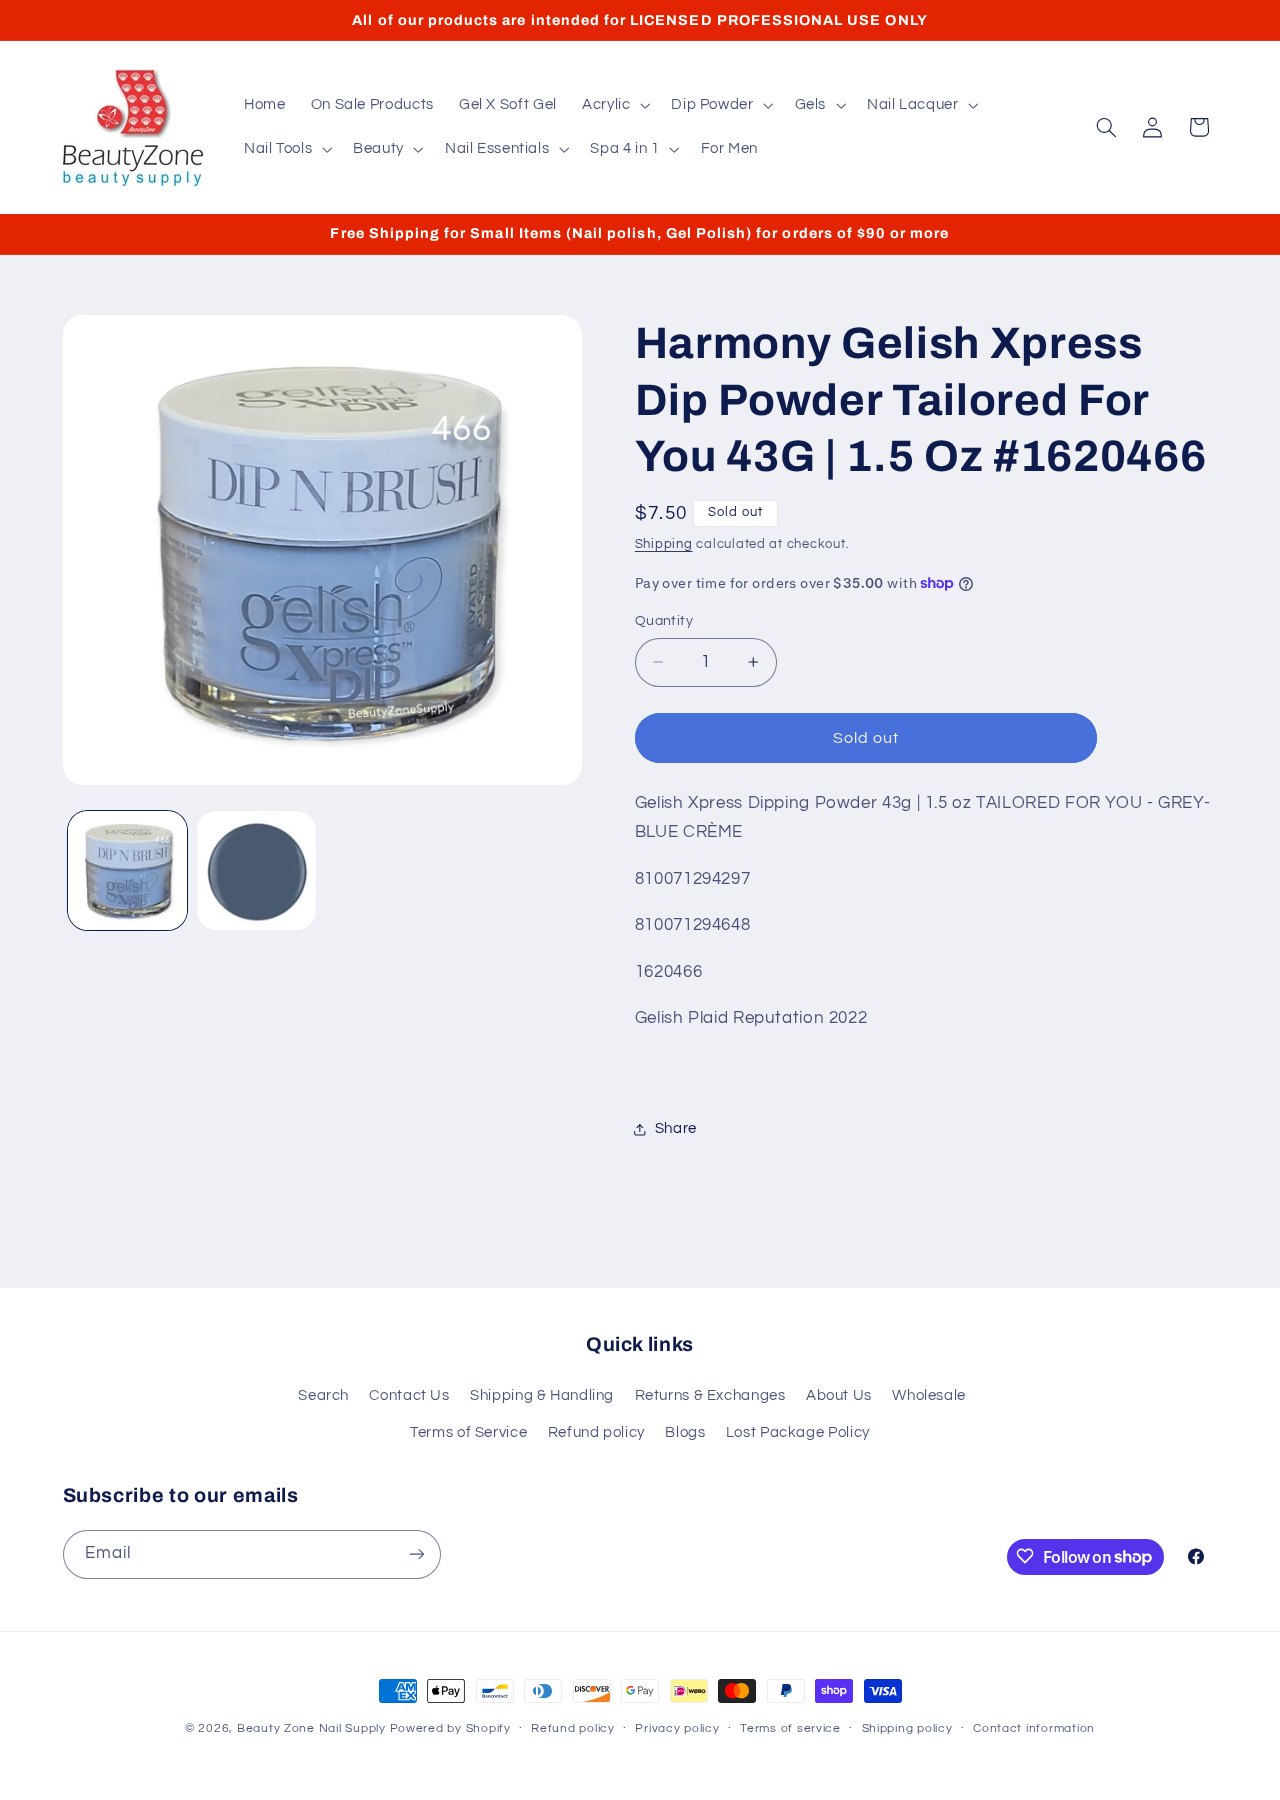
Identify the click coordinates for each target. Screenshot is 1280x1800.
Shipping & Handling (542, 1396)
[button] (613, 105)
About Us (839, 1396)
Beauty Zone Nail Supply (311, 1728)
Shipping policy (907, 1729)
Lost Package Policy (798, 1432)
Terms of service (790, 1729)
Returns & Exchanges (710, 1396)
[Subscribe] (416, 1553)
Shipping (664, 544)
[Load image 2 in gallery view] (256, 870)
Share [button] (676, 1128)
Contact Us (409, 1396)
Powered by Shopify (450, 1728)
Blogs (685, 1432)
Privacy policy (677, 1729)
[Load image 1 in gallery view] (127, 870)
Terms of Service (468, 1432)
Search (323, 1396)
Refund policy (596, 1432)
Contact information (1034, 1729)
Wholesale (929, 1396)
